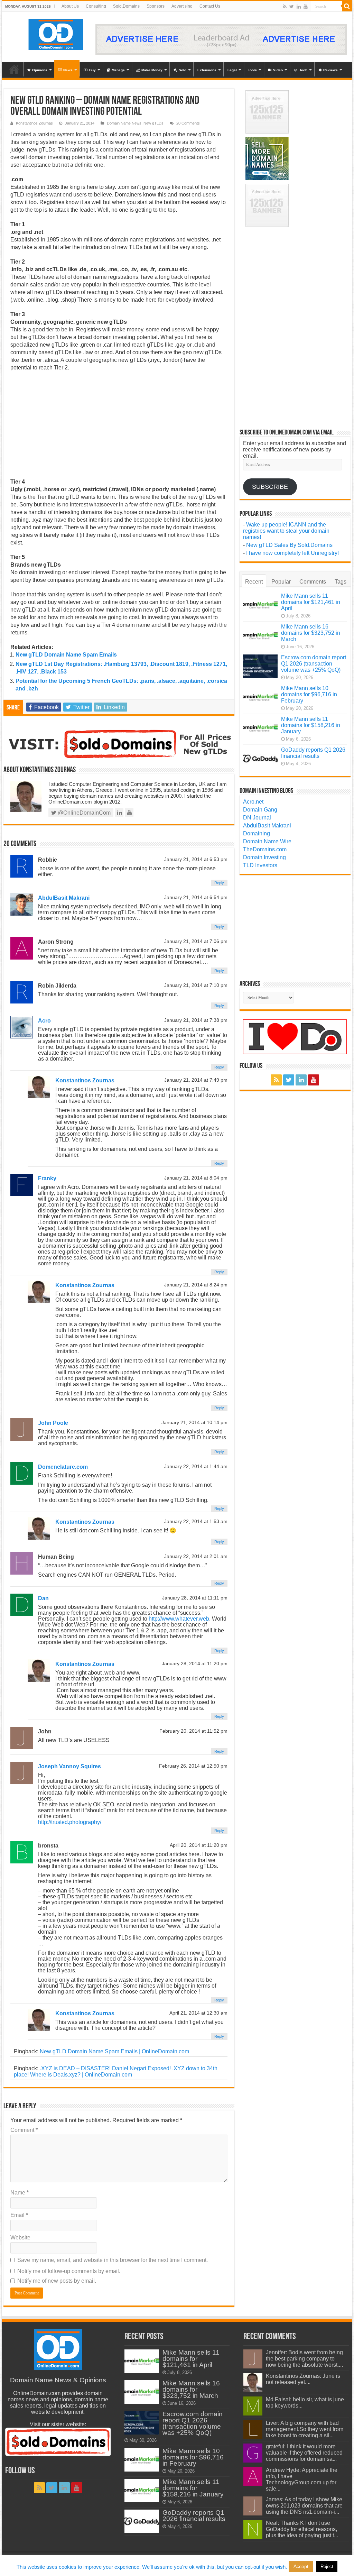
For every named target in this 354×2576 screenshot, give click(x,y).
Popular (281, 582)
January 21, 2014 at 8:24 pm (196, 1285)
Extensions (207, 70)
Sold (183, 70)
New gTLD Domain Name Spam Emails (66, 655)
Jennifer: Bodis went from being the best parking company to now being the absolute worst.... (304, 2359)
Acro (44, 1021)
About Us (70, 6)
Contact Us (210, 6)
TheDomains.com (265, 849)
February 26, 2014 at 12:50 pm (193, 1766)
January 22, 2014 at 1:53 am (196, 1521)
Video (278, 70)
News (68, 70)
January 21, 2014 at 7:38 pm (196, 1020)
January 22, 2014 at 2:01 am (196, 1556)
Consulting (96, 6)
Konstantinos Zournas (34, 123)
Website (20, 2238)
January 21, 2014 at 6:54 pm (196, 897)
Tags (341, 582)
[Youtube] (306, 7)
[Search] (347, 6)
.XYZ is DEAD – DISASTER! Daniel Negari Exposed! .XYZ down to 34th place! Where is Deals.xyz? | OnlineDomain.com (116, 2071)
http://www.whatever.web (179, 1619)
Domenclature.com (63, 1467)
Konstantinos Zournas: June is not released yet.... (303, 2379)
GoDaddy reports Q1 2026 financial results (313, 753)
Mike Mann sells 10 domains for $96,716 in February (309, 694)
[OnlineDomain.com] (56, 33)
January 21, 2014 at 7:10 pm (196, 985)
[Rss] (285, 7)
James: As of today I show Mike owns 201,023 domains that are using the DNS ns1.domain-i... (304, 2506)
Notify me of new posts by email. (57, 2281)
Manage (118, 70)
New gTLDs (153, 123)
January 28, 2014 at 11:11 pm (195, 1598)
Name (20, 2193)
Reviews (330, 70)
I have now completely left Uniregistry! (292, 553)
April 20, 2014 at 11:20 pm (199, 1845)
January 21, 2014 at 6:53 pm (196, 859)
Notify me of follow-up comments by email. (69, 2271)
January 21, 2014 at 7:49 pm (196, 1080)
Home (14, 69)
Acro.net (253, 802)
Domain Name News (124, 123)
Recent (254, 582)
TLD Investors (260, 865)
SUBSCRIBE (270, 487)
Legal (232, 70)
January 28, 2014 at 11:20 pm (195, 1664)
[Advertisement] (119, 427)
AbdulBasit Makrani (64, 898)
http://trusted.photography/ (70, 1822)
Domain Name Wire (267, 841)
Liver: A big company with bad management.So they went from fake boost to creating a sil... (305, 2429)
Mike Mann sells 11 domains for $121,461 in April (311, 602)
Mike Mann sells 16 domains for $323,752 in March (311, 633)
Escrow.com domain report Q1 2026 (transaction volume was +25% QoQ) (314, 664)
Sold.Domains (126, 6)
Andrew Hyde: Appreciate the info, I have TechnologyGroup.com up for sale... (302, 2479)
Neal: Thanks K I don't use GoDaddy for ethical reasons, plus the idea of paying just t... (302, 2529)
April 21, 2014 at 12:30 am (198, 2013)
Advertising (182, 6)
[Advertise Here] (221, 39)
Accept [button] (301, 2566)
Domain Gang (260, 810)
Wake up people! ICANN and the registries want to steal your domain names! (286, 531)
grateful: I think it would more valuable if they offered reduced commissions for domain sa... (304, 2453)
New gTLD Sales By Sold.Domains (289, 545)
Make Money (152, 70)
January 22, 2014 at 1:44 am (196, 1466)
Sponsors (156, 6)
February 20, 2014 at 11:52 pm (193, 1731)
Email (19, 2215)
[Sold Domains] (119, 743)
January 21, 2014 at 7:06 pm (196, 941)
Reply (219, 883)
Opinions (40, 70)
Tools (252, 70)
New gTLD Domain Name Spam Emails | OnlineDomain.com (114, 2051)
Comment (24, 2130)
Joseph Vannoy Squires (69, 1766)
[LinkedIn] (299, 7)
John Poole (53, 1423)
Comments (313, 582)
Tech (303, 70)
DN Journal (257, 818)
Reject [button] (327, 2566)
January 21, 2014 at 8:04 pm (196, 1178)
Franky (47, 1178)
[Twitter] (292, 7)
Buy (92, 70)
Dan (43, 1598)
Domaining (257, 833)
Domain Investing (264, 857)
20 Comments (188, 123)
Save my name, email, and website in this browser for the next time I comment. (113, 2260)
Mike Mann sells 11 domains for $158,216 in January (311, 725)
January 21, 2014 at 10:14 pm (194, 1423)
